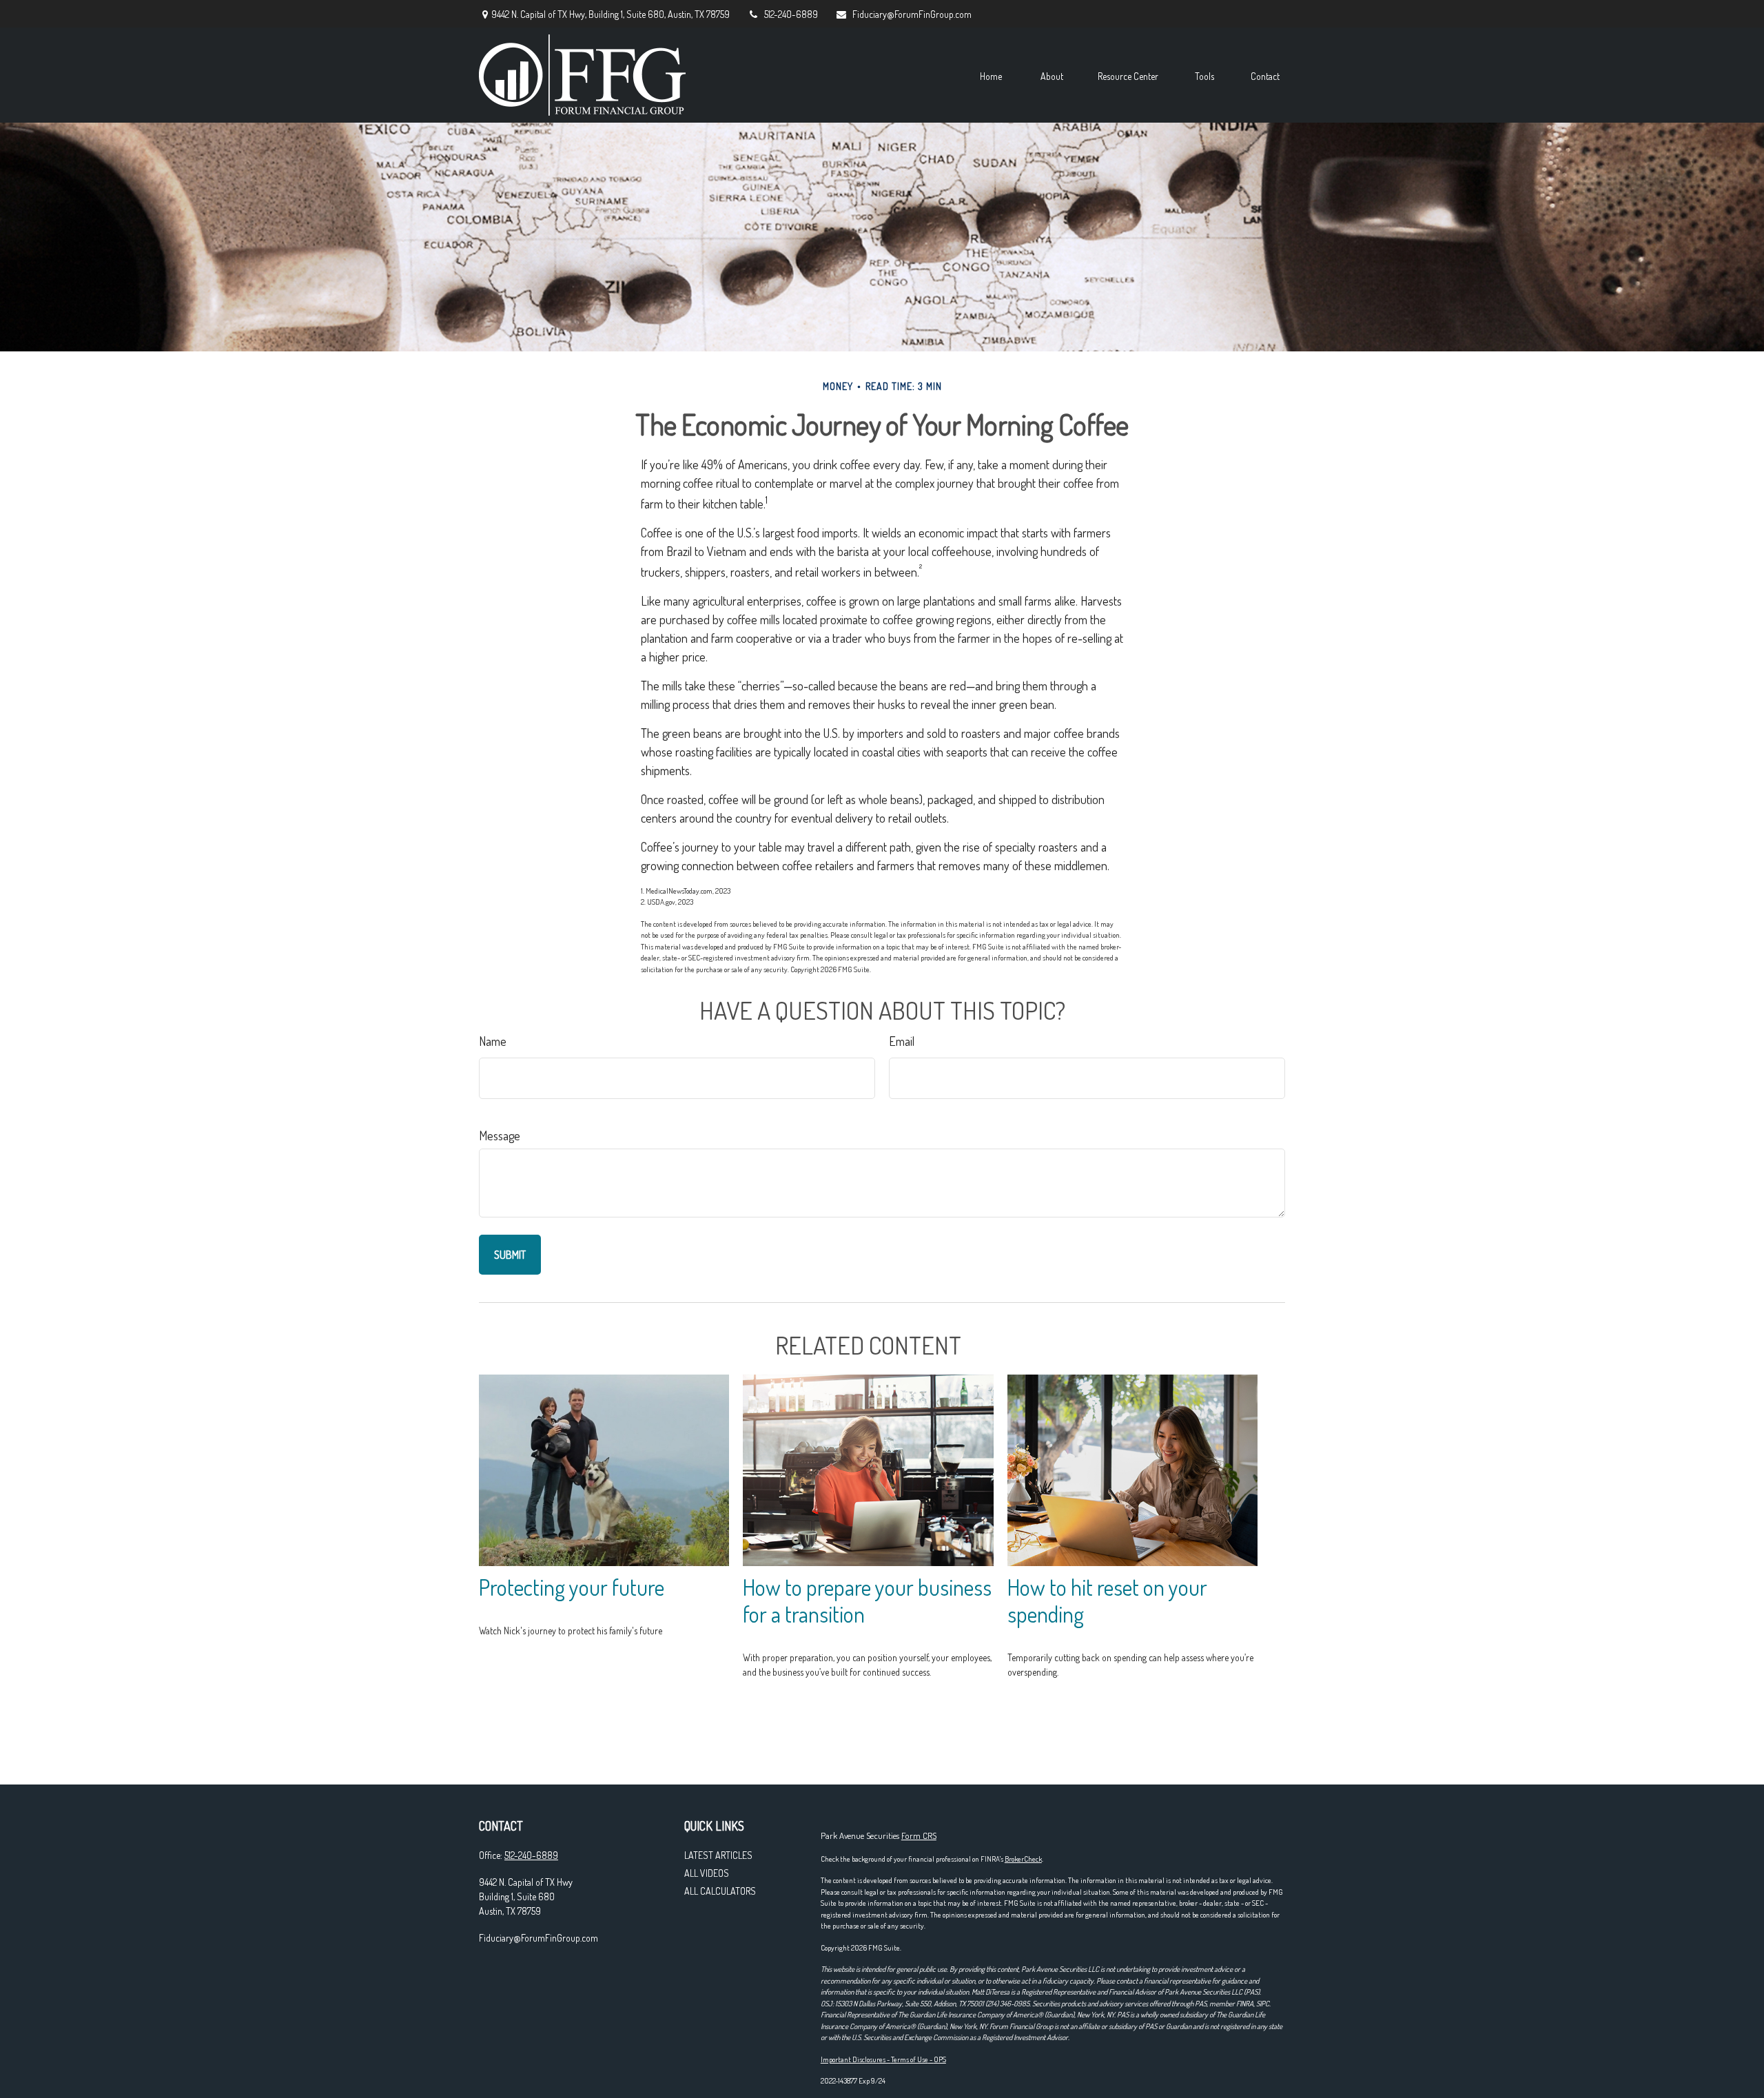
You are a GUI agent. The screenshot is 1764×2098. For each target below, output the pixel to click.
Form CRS (919, 1835)
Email (902, 1041)
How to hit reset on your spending (1107, 1601)
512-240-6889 (791, 14)
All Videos (707, 1873)
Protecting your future (572, 1587)
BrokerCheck (1023, 1859)
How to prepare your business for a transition (867, 1601)
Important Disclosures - (856, 2059)
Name (493, 1041)
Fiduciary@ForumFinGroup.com (912, 14)
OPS (940, 2059)
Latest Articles (718, 1855)
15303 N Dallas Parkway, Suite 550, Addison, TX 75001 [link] (910, 2004)
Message (500, 1135)
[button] (991, 75)
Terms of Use (910, 2059)
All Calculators (720, 1891)
